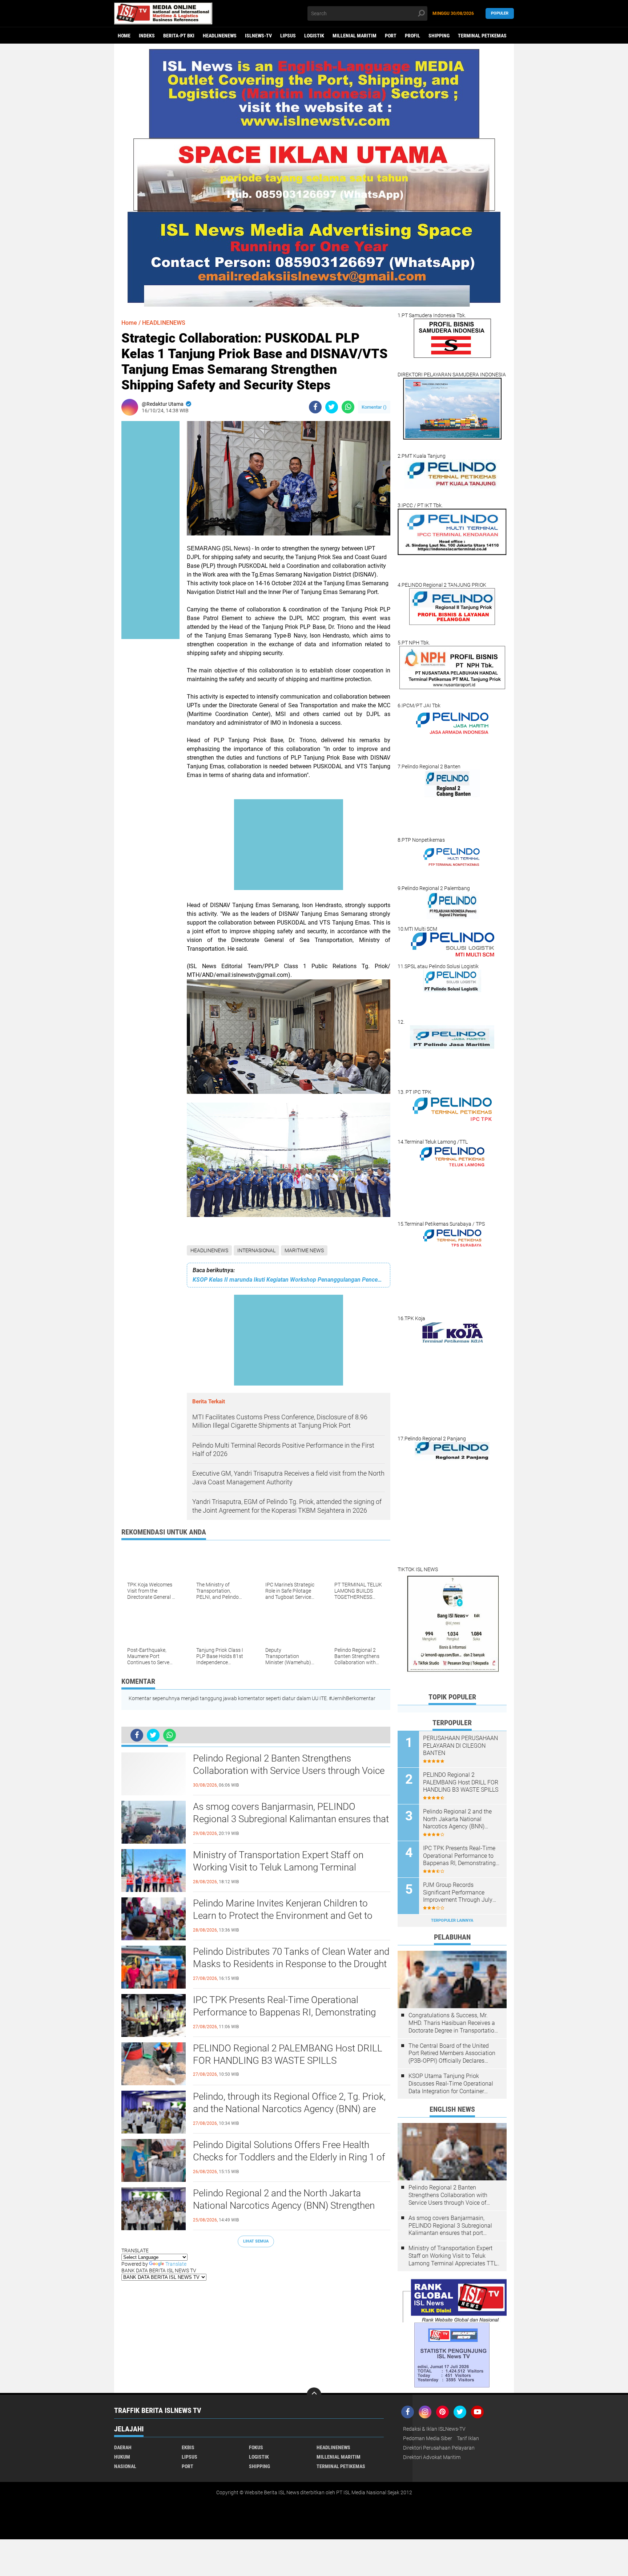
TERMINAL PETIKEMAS (482, 36)
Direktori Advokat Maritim (432, 2457)
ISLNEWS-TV (258, 36)
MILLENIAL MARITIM (355, 36)
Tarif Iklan (468, 2438)
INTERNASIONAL (256, 1250)
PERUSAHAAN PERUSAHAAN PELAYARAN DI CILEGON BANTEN (460, 1746)
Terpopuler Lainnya (452, 1920)
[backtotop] (314, 2395)
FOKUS (256, 2447)
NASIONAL (125, 2466)
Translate (176, 2264)
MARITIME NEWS (304, 1250)
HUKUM (122, 2457)
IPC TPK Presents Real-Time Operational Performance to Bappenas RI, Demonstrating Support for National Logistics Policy (284, 2012)
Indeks (147, 36)
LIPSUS (288, 36)
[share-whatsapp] (348, 407)
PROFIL (412, 36)
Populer (500, 13)
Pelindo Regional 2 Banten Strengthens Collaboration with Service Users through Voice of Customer (289, 1771)
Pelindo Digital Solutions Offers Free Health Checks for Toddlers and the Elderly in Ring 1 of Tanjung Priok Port (289, 2157)
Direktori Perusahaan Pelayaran (439, 2448)
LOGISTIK (314, 36)
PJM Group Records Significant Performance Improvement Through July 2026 (458, 1893)
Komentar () (374, 407)
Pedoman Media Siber (428, 2438)
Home (124, 36)
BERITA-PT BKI (179, 36)
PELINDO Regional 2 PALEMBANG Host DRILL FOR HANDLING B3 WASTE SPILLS (288, 2054)
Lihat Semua (256, 2241)
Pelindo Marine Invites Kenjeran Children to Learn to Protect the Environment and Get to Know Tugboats (283, 1916)
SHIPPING (439, 36)
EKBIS (188, 2447)
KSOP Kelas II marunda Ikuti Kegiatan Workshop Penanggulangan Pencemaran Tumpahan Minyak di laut (289, 1280)
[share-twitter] (332, 407)
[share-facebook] (315, 407)
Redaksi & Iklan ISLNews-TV (434, 2429)
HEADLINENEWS (220, 36)
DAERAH (123, 2447)
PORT (391, 36)
